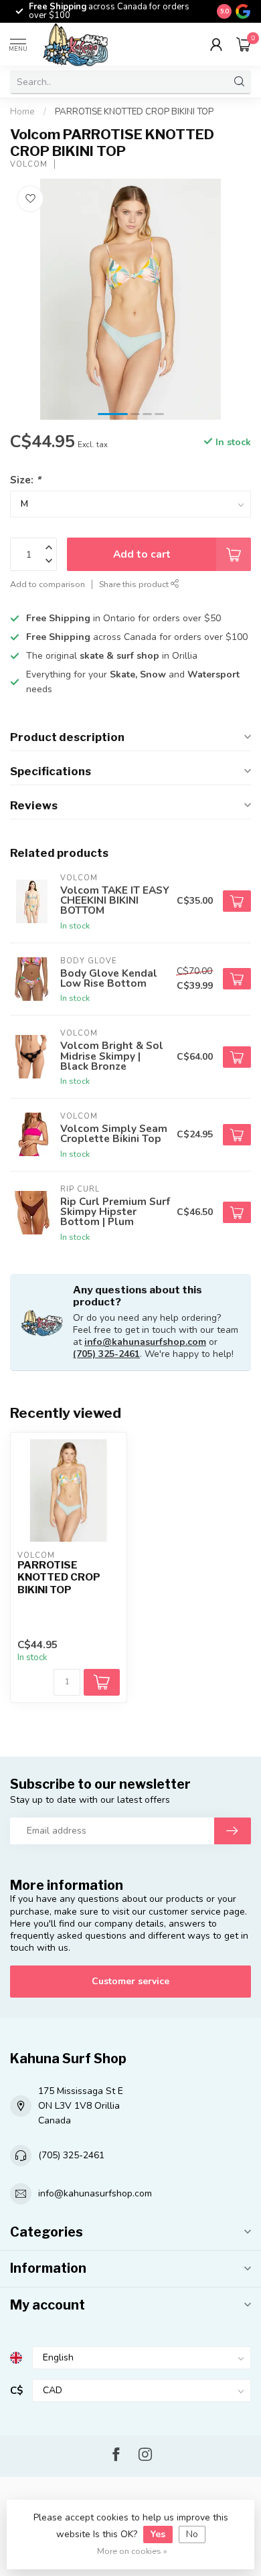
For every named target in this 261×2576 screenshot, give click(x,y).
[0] (244, 44)
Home (22, 112)
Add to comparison (48, 584)
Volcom (29, 164)
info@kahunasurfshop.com (145, 1342)
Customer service (130, 1981)
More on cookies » (132, 2551)
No (192, 2534)
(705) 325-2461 (106, 1354)
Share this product (135, 584)
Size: (25, 480)
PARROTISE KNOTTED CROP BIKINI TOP (134, 112)
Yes (158, 2534)
